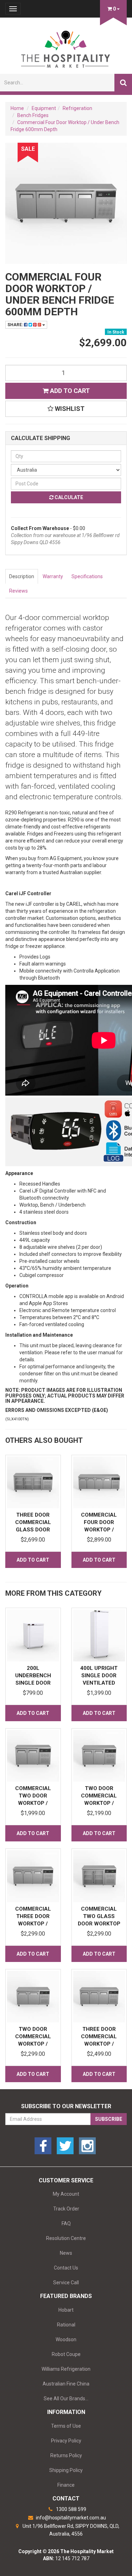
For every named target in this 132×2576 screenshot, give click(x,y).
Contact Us (66, 2268)
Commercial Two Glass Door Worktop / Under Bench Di (99, 1924)
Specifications (87, 576)
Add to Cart (69, 391)
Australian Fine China (66, 2384)
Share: (16, 325)
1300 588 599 (71, 2509)
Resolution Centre (66, 2238)
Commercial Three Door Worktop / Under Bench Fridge (33, 1924)
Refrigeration (77, 108)
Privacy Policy (66, 2441)
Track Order (66, 2209)
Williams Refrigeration (66, 2369)
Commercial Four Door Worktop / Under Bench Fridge (99, 1530)
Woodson (66, 2339)
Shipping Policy (66, 2470)
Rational (66, 2325)
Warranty (53, 576)
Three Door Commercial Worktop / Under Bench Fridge (99, 2044)
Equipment (44, 108)
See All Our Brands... (66, 2399)
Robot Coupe (66, 2354)
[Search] (123, 83)
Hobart (66, 2310)
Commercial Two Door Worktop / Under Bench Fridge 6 (33, 1803)
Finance (66, 2485)
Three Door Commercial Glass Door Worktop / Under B (33, 1530)
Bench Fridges (33, 115)
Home (17, 108)
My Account (66, 2194)
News (66, 2253)
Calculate (68, 497)
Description (22, 576)
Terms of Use (66, 2426)
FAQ (66, 2223)
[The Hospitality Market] (66, 47)
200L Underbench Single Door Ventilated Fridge (33, 1683)
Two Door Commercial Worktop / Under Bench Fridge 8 (33, 2044)
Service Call (66, 2283)
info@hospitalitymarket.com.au (70, 2518)
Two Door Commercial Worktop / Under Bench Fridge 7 (99, 1803)
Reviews (18, 591)
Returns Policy (66, 2455)
